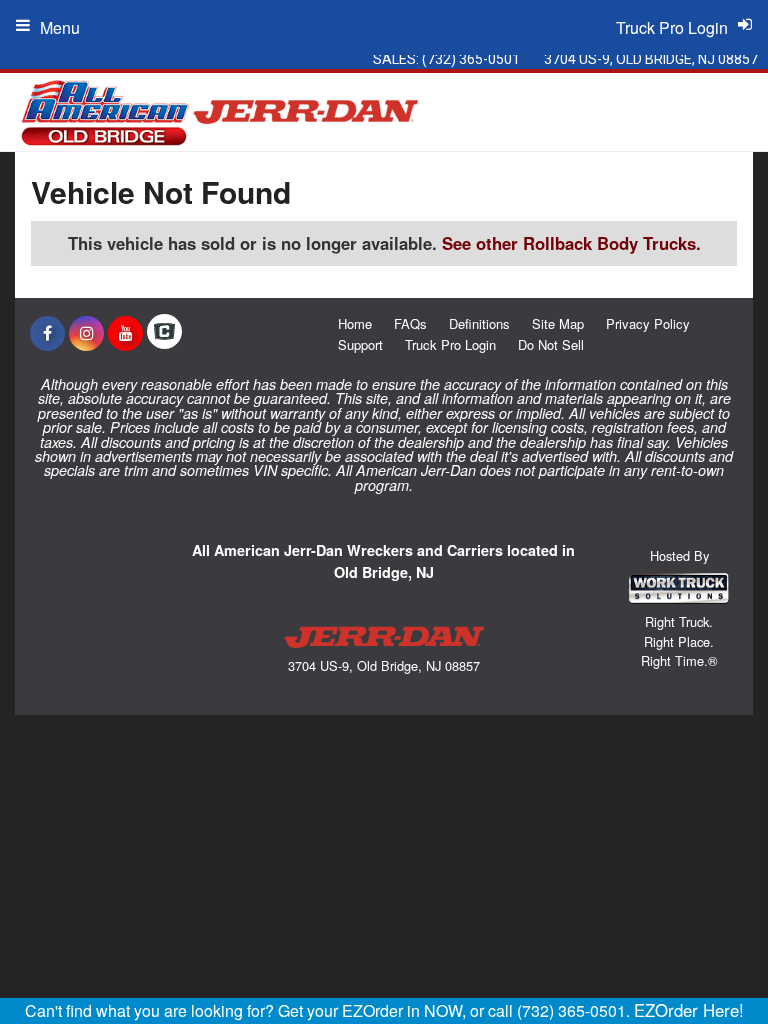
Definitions (479, 323)
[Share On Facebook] (47, 333)
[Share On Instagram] (86, 333)
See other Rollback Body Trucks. (571, 243)
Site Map (558, 323)
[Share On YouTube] (125, 333)
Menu (60, 27)
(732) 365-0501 (471, 59)
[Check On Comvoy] (164, 333)
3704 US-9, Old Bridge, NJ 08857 (651, 59)
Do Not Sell (551, 344)
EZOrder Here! (689, 1010)
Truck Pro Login (450, 344)
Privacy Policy (648, 323)
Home (355, 323)
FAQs (410, 323)
